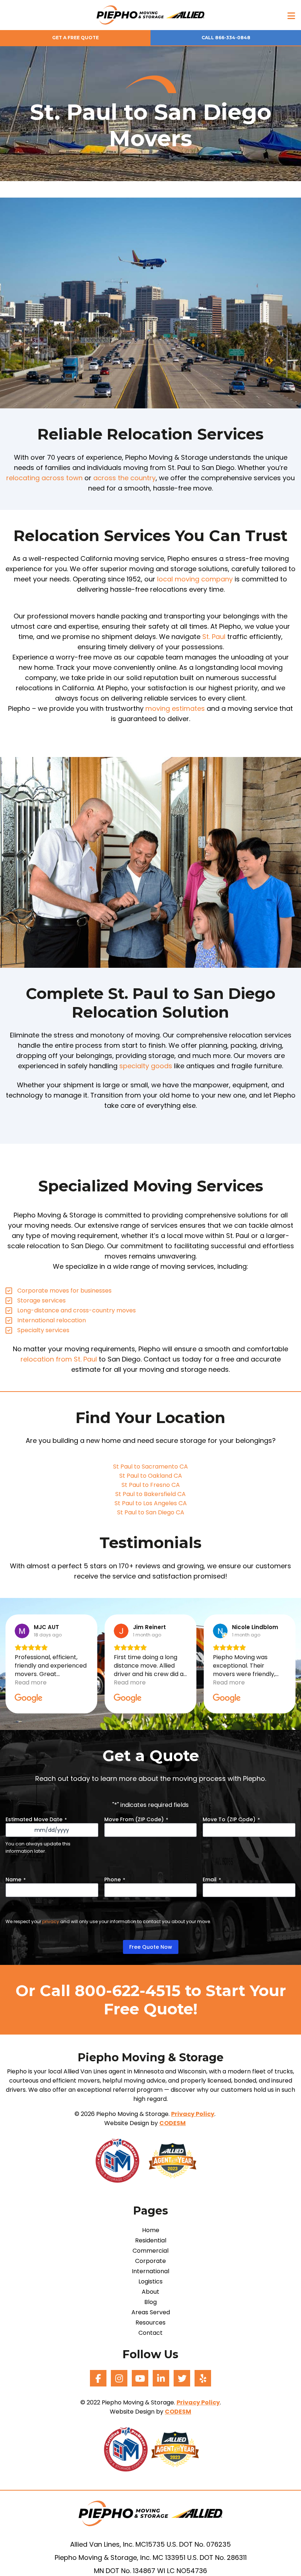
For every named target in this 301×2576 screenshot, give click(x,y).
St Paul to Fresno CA (151, 1485)
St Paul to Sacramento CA (150, 1467)
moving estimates (175, 708)
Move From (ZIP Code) (136, 1819)
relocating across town (44, 478)
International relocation (52, 1320)
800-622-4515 (128, 1991)
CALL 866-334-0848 (226, 38)
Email (212, 1879)
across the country (124, 478)
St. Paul (214, 637)
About (150, 2292)
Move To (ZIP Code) (231, 1819)
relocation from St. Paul (59, 1359)
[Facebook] (98, 2378)
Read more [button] (31, 1682)
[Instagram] (119, 2378)
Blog (150, 2302)
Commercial (150, 2251)
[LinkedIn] (161, 2378)
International (150, 2271)
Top (284, 2559)
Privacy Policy (193, 2114)
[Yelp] (203, 2378)
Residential (151, 2241)
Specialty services (43, 1330)
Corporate (150, 2261)
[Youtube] (140, 2378)
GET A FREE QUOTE (75, 38)
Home (151, 2230)
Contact (150, 2333)
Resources (150, 2323)
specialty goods (146, 1066)
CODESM (173, 2123)
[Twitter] (182, 2378)
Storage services (41, 1300)
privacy (51, 1921)
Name (16, 1879)
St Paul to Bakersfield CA (150, 1494)
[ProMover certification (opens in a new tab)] (121, 2160)
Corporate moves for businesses (64, 1291)
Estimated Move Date (36, 1819)
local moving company (195, 579)
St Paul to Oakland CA (151, 1476)
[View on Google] (22, 1631)
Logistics (150, 2282)
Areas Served (151, 2312)
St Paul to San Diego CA (151, 1512)
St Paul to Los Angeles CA (151, 1503)
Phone (115, 1879)
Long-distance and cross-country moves (77, 1310)
